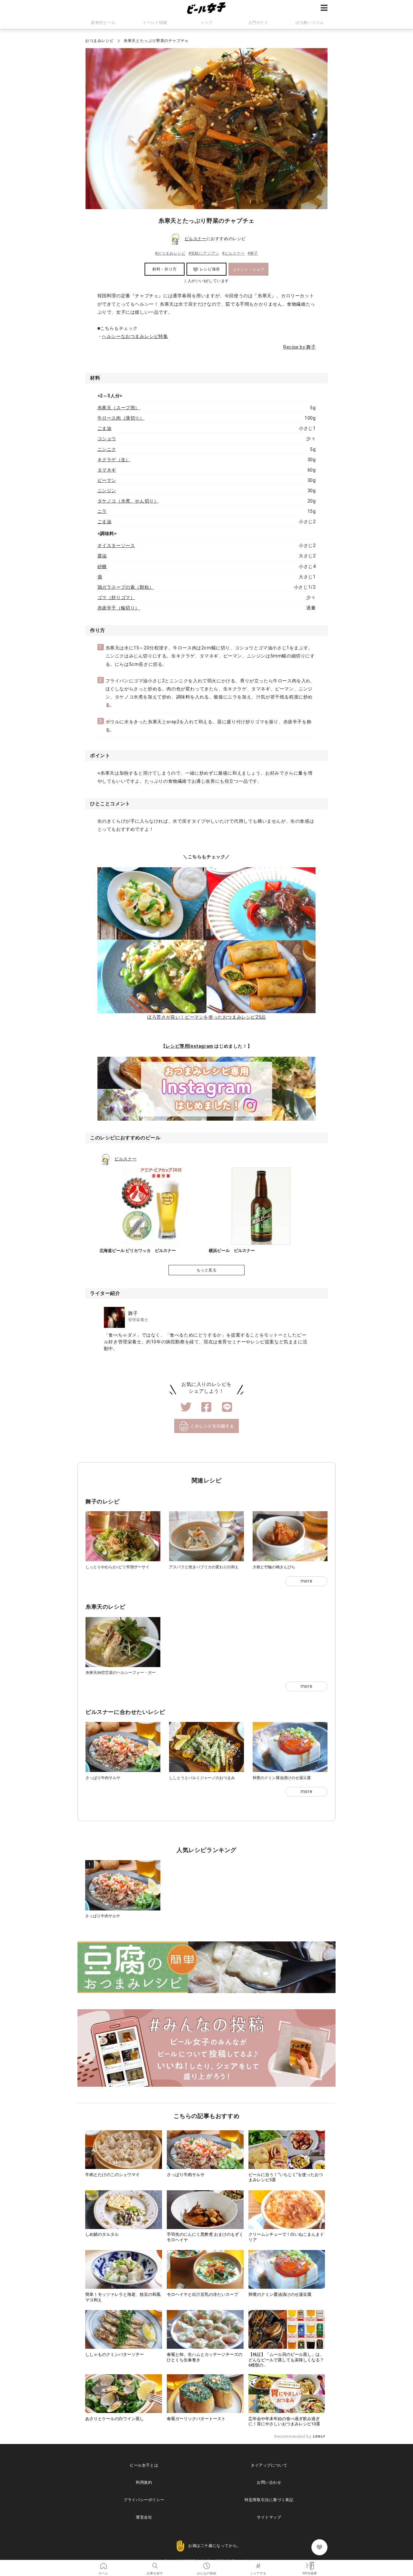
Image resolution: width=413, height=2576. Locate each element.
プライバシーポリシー (144, 2500)
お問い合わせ (269, 2482)
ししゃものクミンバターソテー (115, 2354)
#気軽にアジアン (204, 253)
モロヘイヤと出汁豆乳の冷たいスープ (202, 2294)
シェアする (258, 2564)
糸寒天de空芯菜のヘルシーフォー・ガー (121, 1673)
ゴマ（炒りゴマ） (116, 597)
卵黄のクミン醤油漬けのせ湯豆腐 (282, 1778)
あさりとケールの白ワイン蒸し (115, 2419)
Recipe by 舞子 (299, 347)
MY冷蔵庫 (310, 2564)
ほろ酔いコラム (310, 23)
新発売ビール (103, 23)
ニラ (102, 511)
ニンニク (107, 449)
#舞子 (253, 253)
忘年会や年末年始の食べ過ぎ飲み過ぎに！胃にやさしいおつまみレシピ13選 (284, 2421)
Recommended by (293, 2436)
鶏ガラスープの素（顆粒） (126, 587)
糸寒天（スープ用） (119, 408)
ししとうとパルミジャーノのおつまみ (202, 1778)
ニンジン (107, 491)
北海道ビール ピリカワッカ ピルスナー (138, 1251)
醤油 (102, 556)
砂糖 (102, 566)
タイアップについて (269, 2465)
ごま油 (105, 428)
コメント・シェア (249, 270)
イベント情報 (155, 23)
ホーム (103, 2564)
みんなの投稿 (206, 2564)
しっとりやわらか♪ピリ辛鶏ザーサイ (117, 1567)
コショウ (107, 439)
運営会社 (144, 2517)
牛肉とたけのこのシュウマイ (112, 2175)
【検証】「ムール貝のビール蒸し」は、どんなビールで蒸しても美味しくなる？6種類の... (286, 2360)
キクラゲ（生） (114, 460)
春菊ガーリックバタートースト (196, 2419)
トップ (206, 23)
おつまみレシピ (99, 41)
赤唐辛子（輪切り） (119, 608)
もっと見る (207, 1270)
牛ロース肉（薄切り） (121, 418)
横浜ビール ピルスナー (232, 1251)
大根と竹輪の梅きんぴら (274, 1567)
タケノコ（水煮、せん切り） (128, 501)
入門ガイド (258, 23)
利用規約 (144, 2482)
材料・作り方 (165, 269)
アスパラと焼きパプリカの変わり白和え (204, 1567)
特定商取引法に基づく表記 (269, 2500)
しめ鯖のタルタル (102, 2234)
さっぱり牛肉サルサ (103, 1778)
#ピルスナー (233, 253)
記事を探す (155, 2564)
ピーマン (107, 480)
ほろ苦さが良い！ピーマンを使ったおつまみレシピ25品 (206, 1017)
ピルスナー (196, 239)
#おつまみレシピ (170, 253)
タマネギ (107, 470)
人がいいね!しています (206, 281)
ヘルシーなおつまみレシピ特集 (135, 336)
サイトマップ (269, 2517)
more (307, 1581)
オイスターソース (116, 545)
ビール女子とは (144, 2465)
